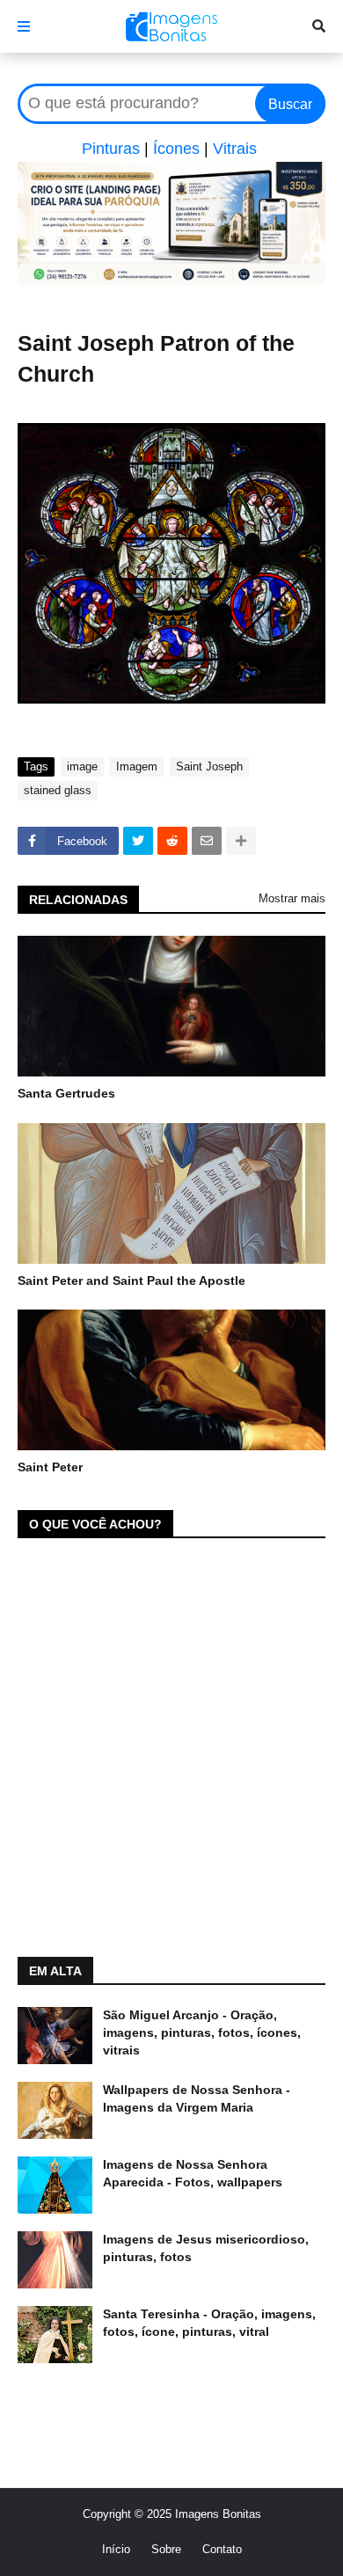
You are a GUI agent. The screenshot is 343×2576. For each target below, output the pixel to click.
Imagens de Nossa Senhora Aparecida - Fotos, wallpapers (193, 2173)
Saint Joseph (209, 766)
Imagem (137, 766)
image (82, 766)
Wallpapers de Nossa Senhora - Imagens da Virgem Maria (197, 2098)
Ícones (176, 149)
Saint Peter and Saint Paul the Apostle (131, 1281)
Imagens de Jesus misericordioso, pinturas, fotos (206, 2248)
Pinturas (111, 149)
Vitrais (235, 149)
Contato (222, 2549)
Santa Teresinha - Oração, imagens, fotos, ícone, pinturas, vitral (209, 2323)
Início (116, 2549)
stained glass (58, 790)
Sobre (166, 2549)
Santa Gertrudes (66, 1093)
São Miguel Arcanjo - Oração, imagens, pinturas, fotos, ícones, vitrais (202, 2032)
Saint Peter (50, 1467)
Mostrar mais (292, 898)
